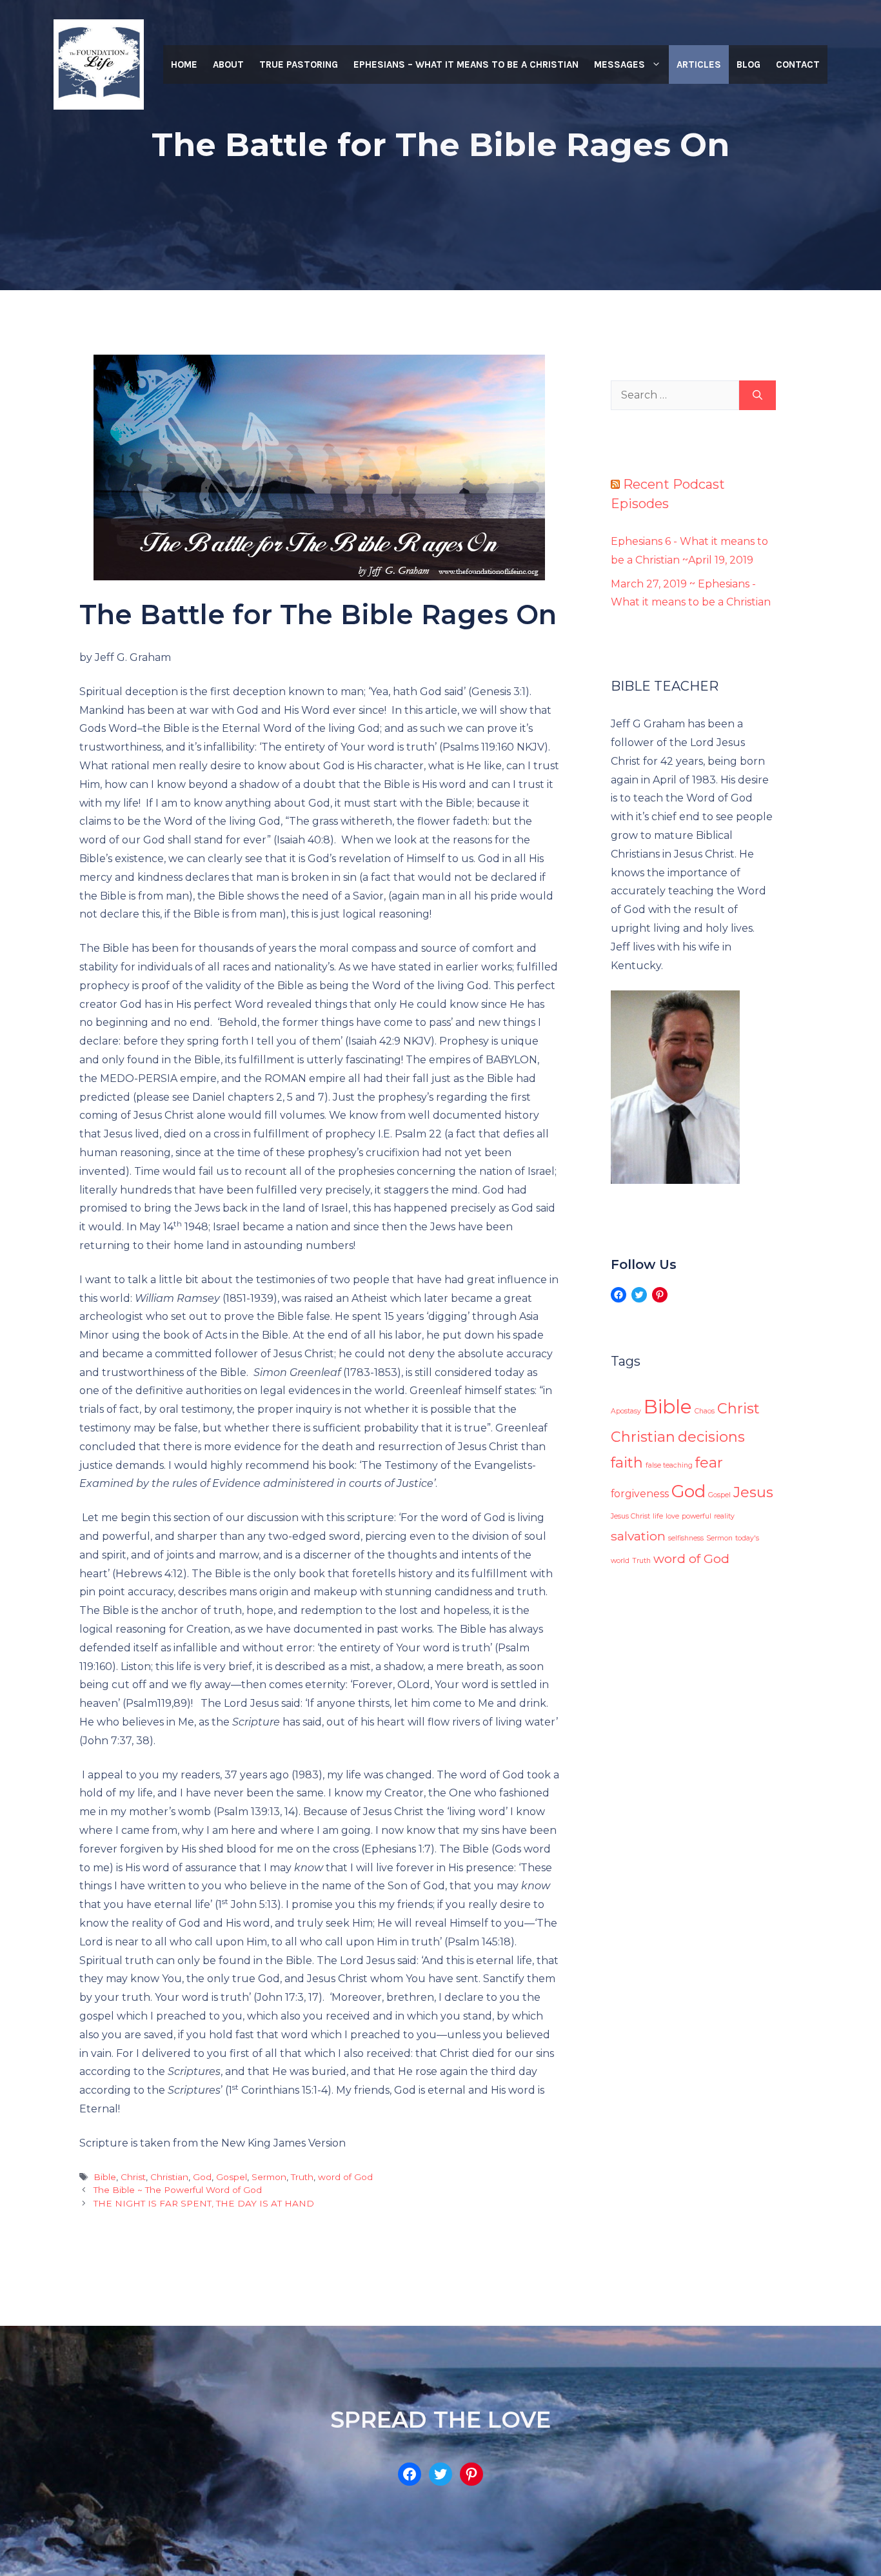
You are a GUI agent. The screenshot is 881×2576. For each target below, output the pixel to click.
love (672, 1516)
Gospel (232, 2177)
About (228, 64)
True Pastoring (299, 64)
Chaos (705, 1411)
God (202, 2177)
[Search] (757, 395)
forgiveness (640, 1494)
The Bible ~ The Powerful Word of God (178, 2190)
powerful (697, 1516)
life (658, 1516)
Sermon (269, 2177)
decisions (711, 1437)
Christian (169, 2177)
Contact (798, 64)
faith (627, 1463)
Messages (619, 64)
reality (724, 1516)
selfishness (686, 1538)
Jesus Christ (630, 1516)
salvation (638, 1536)
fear (709, 1463)
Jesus (753, 1492)
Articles (699, 64)
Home (184, 64)
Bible (105, 2177)
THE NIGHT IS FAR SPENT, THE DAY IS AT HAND (204, 2203)
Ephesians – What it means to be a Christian (466, 64)
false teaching (669, 1465)
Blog (748, 64)
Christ (133, 2177)
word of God (345, 2177)
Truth (302, 2177)
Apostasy (626, 1411)
